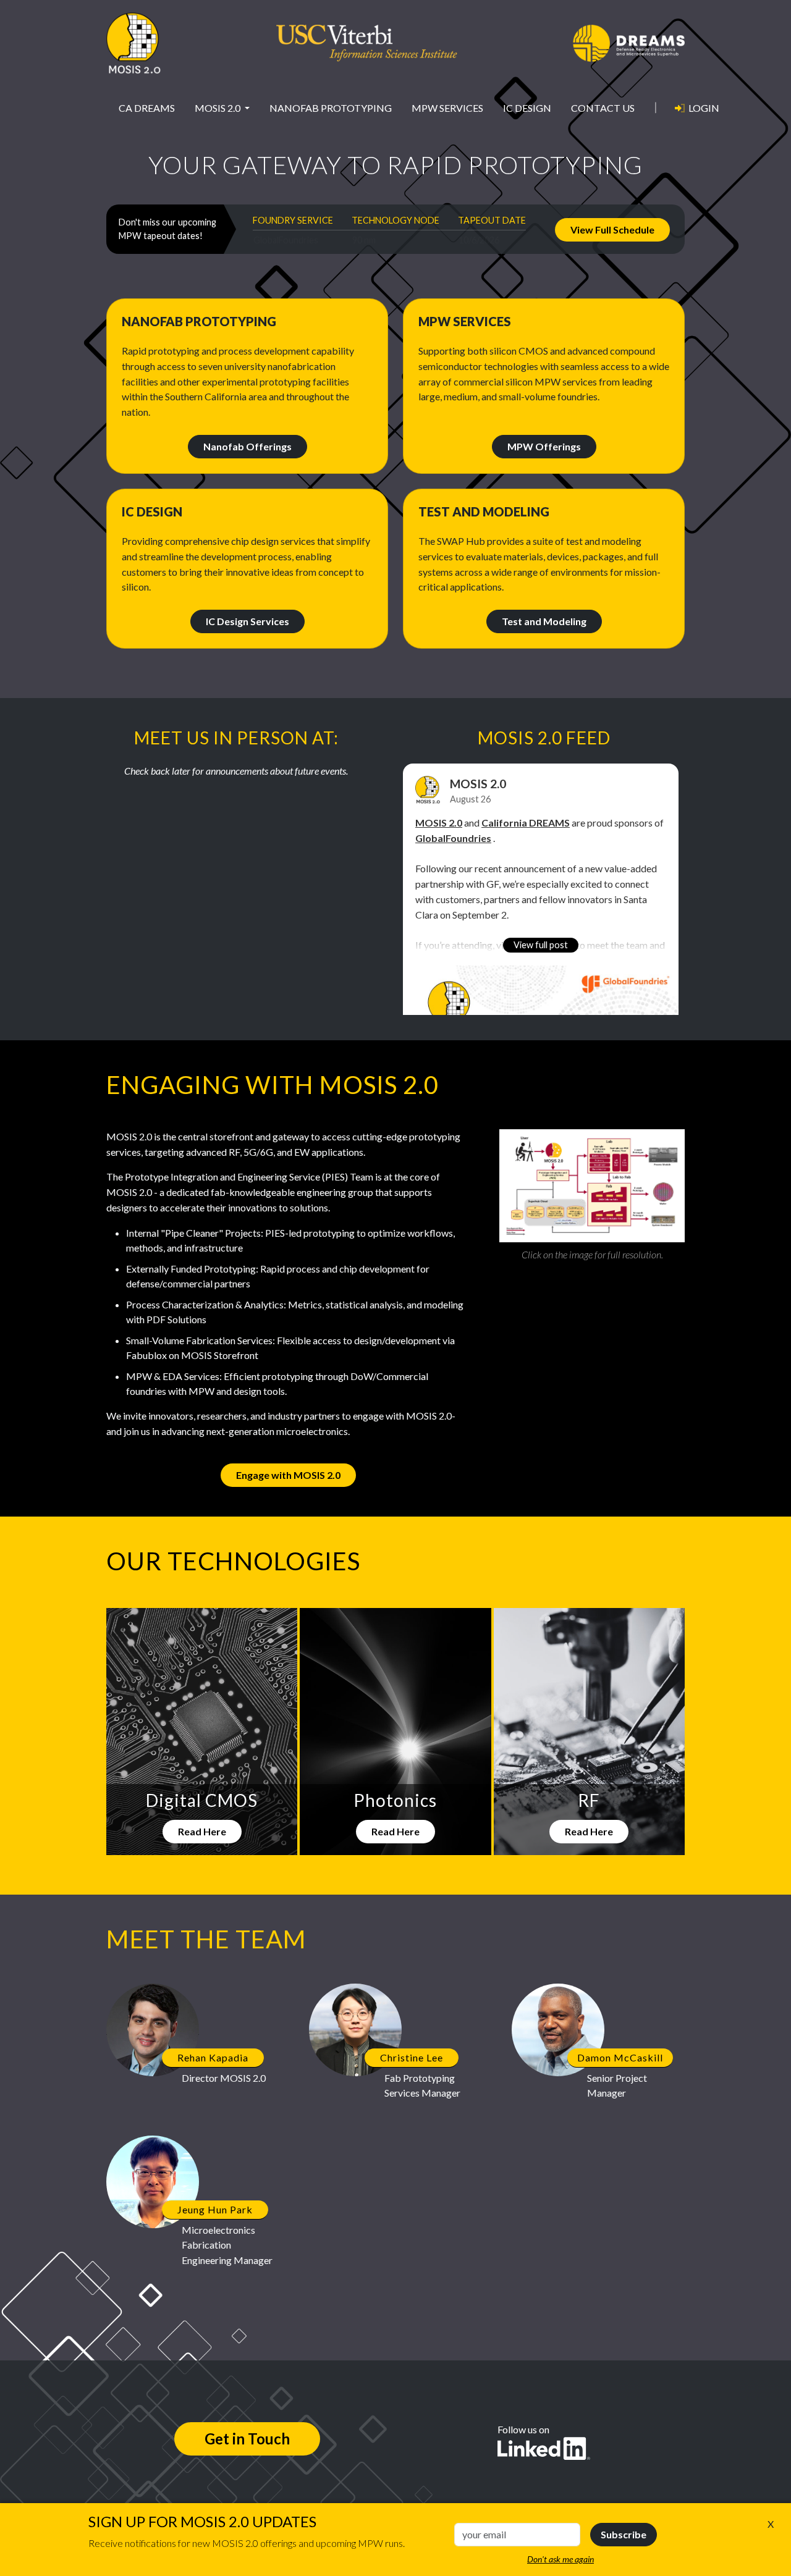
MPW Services (447, 108)
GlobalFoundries (453, 838)
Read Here (202, 1831)
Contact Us (603, 108)
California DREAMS (526, 823)
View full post (541, 945)
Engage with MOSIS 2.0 (288, 1475)
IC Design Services (247, 621)
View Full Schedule (612, 229)
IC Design (527, 108)
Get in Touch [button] (247, 2439)
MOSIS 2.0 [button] (218, 108)
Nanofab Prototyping (331, 108)
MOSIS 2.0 (478, 784)
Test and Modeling (544, 621)
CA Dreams (147, 108)
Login (704, 108)
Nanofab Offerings (247, 446)
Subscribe (624, 2534)
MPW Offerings (544, 446)
